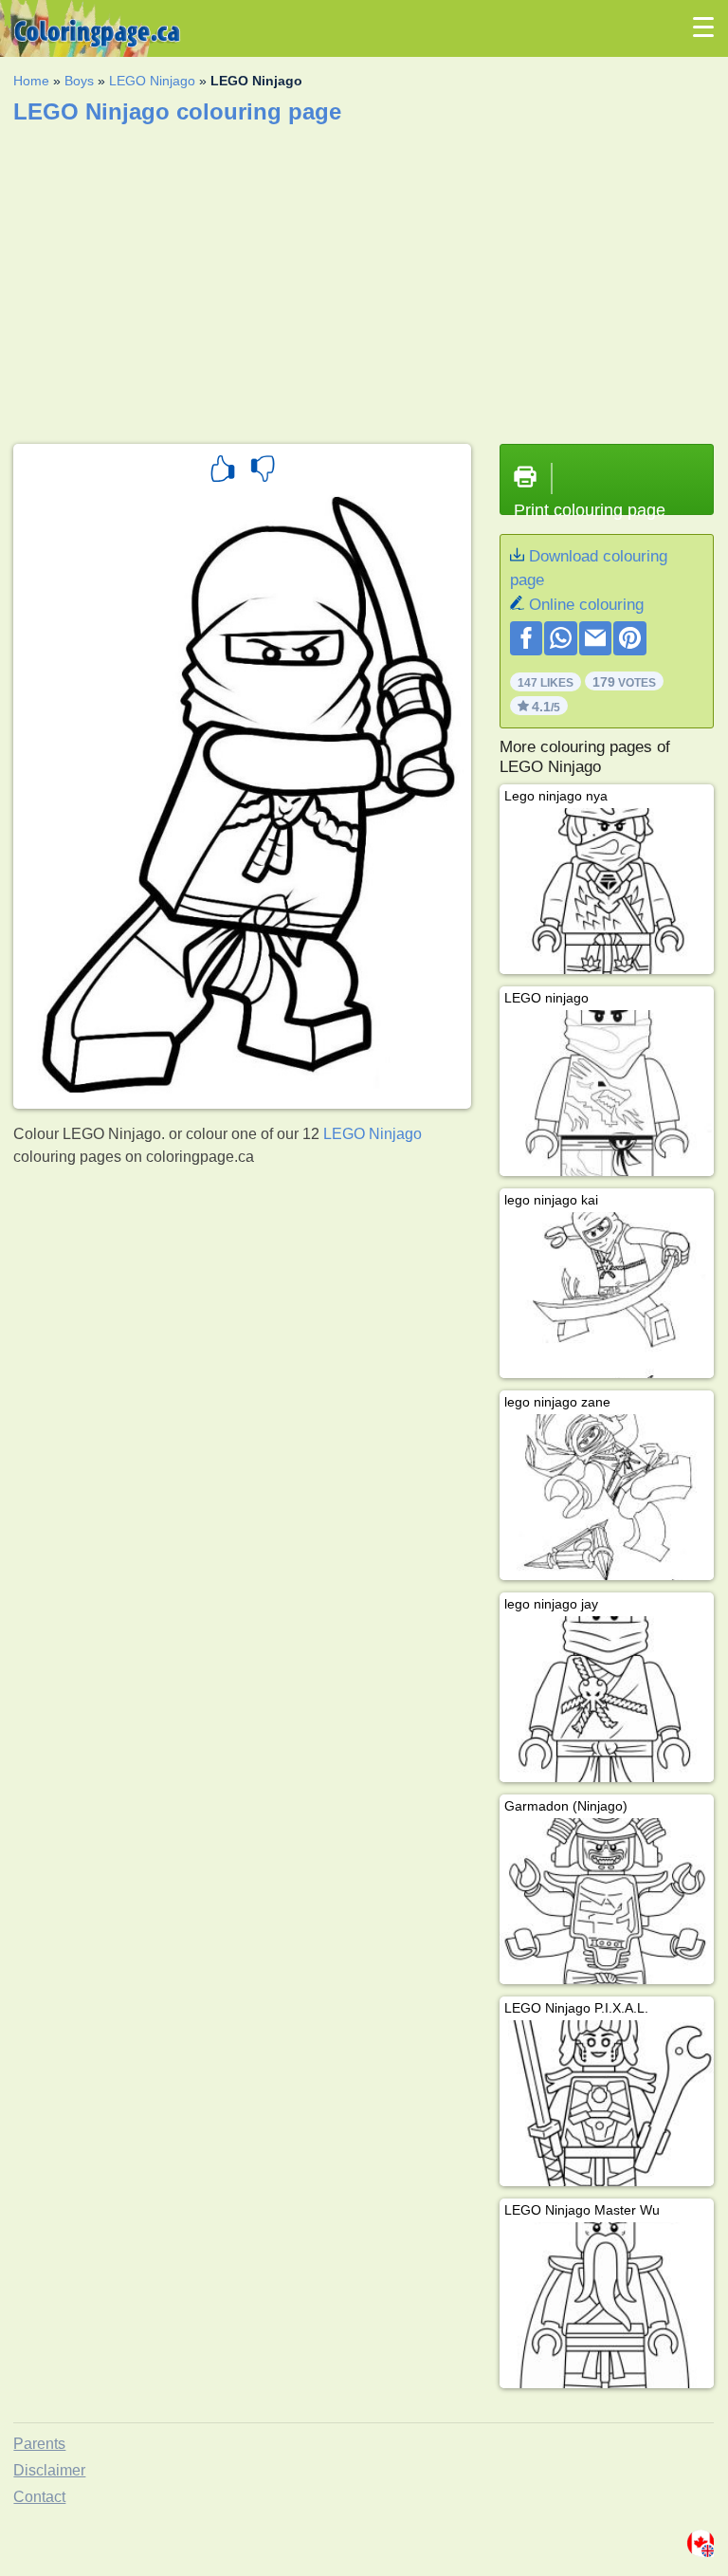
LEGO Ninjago (152, 81)
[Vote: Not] (263, 471)
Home (31, 81)
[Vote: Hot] (223, 471)
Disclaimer (49, 2470)
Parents (39, 2444)
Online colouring (586, 605)
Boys (79, 81)
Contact (39, 2497)
